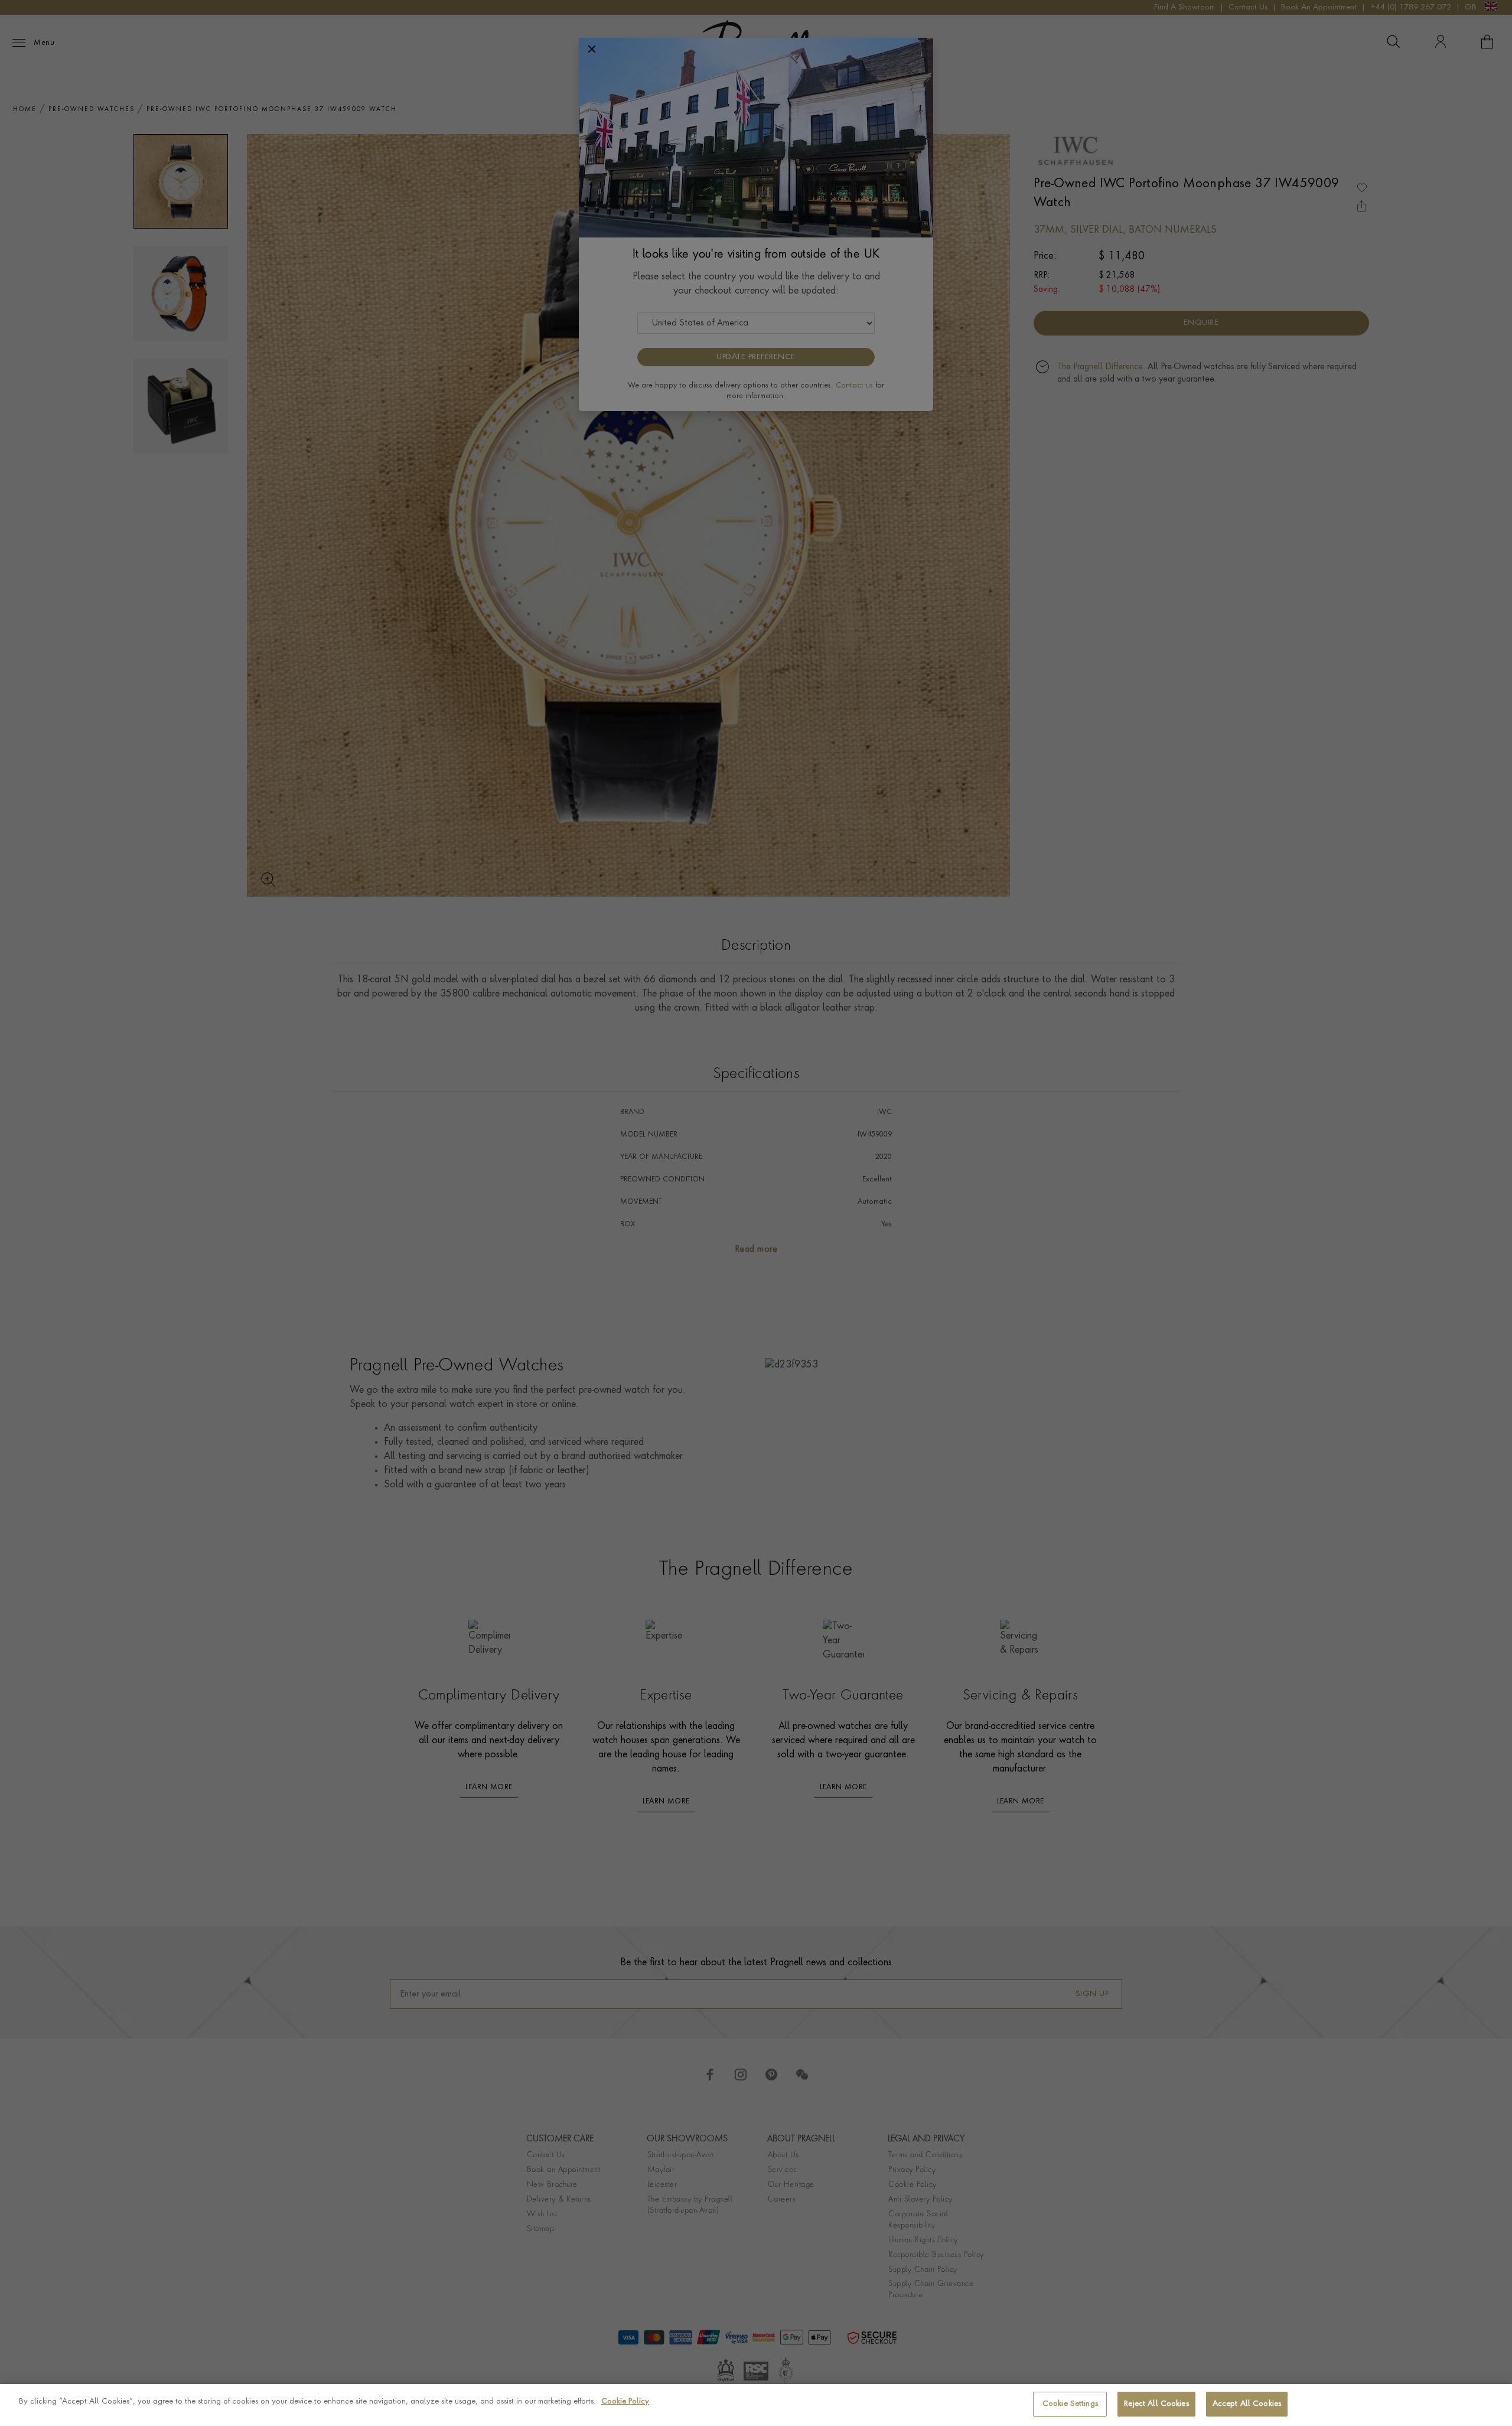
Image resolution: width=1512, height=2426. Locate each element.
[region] (756, 2405)
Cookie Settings (1070, 2404)
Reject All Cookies (1156, 2404)
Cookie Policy (625, 2401)
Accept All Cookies (1247, 2404)
